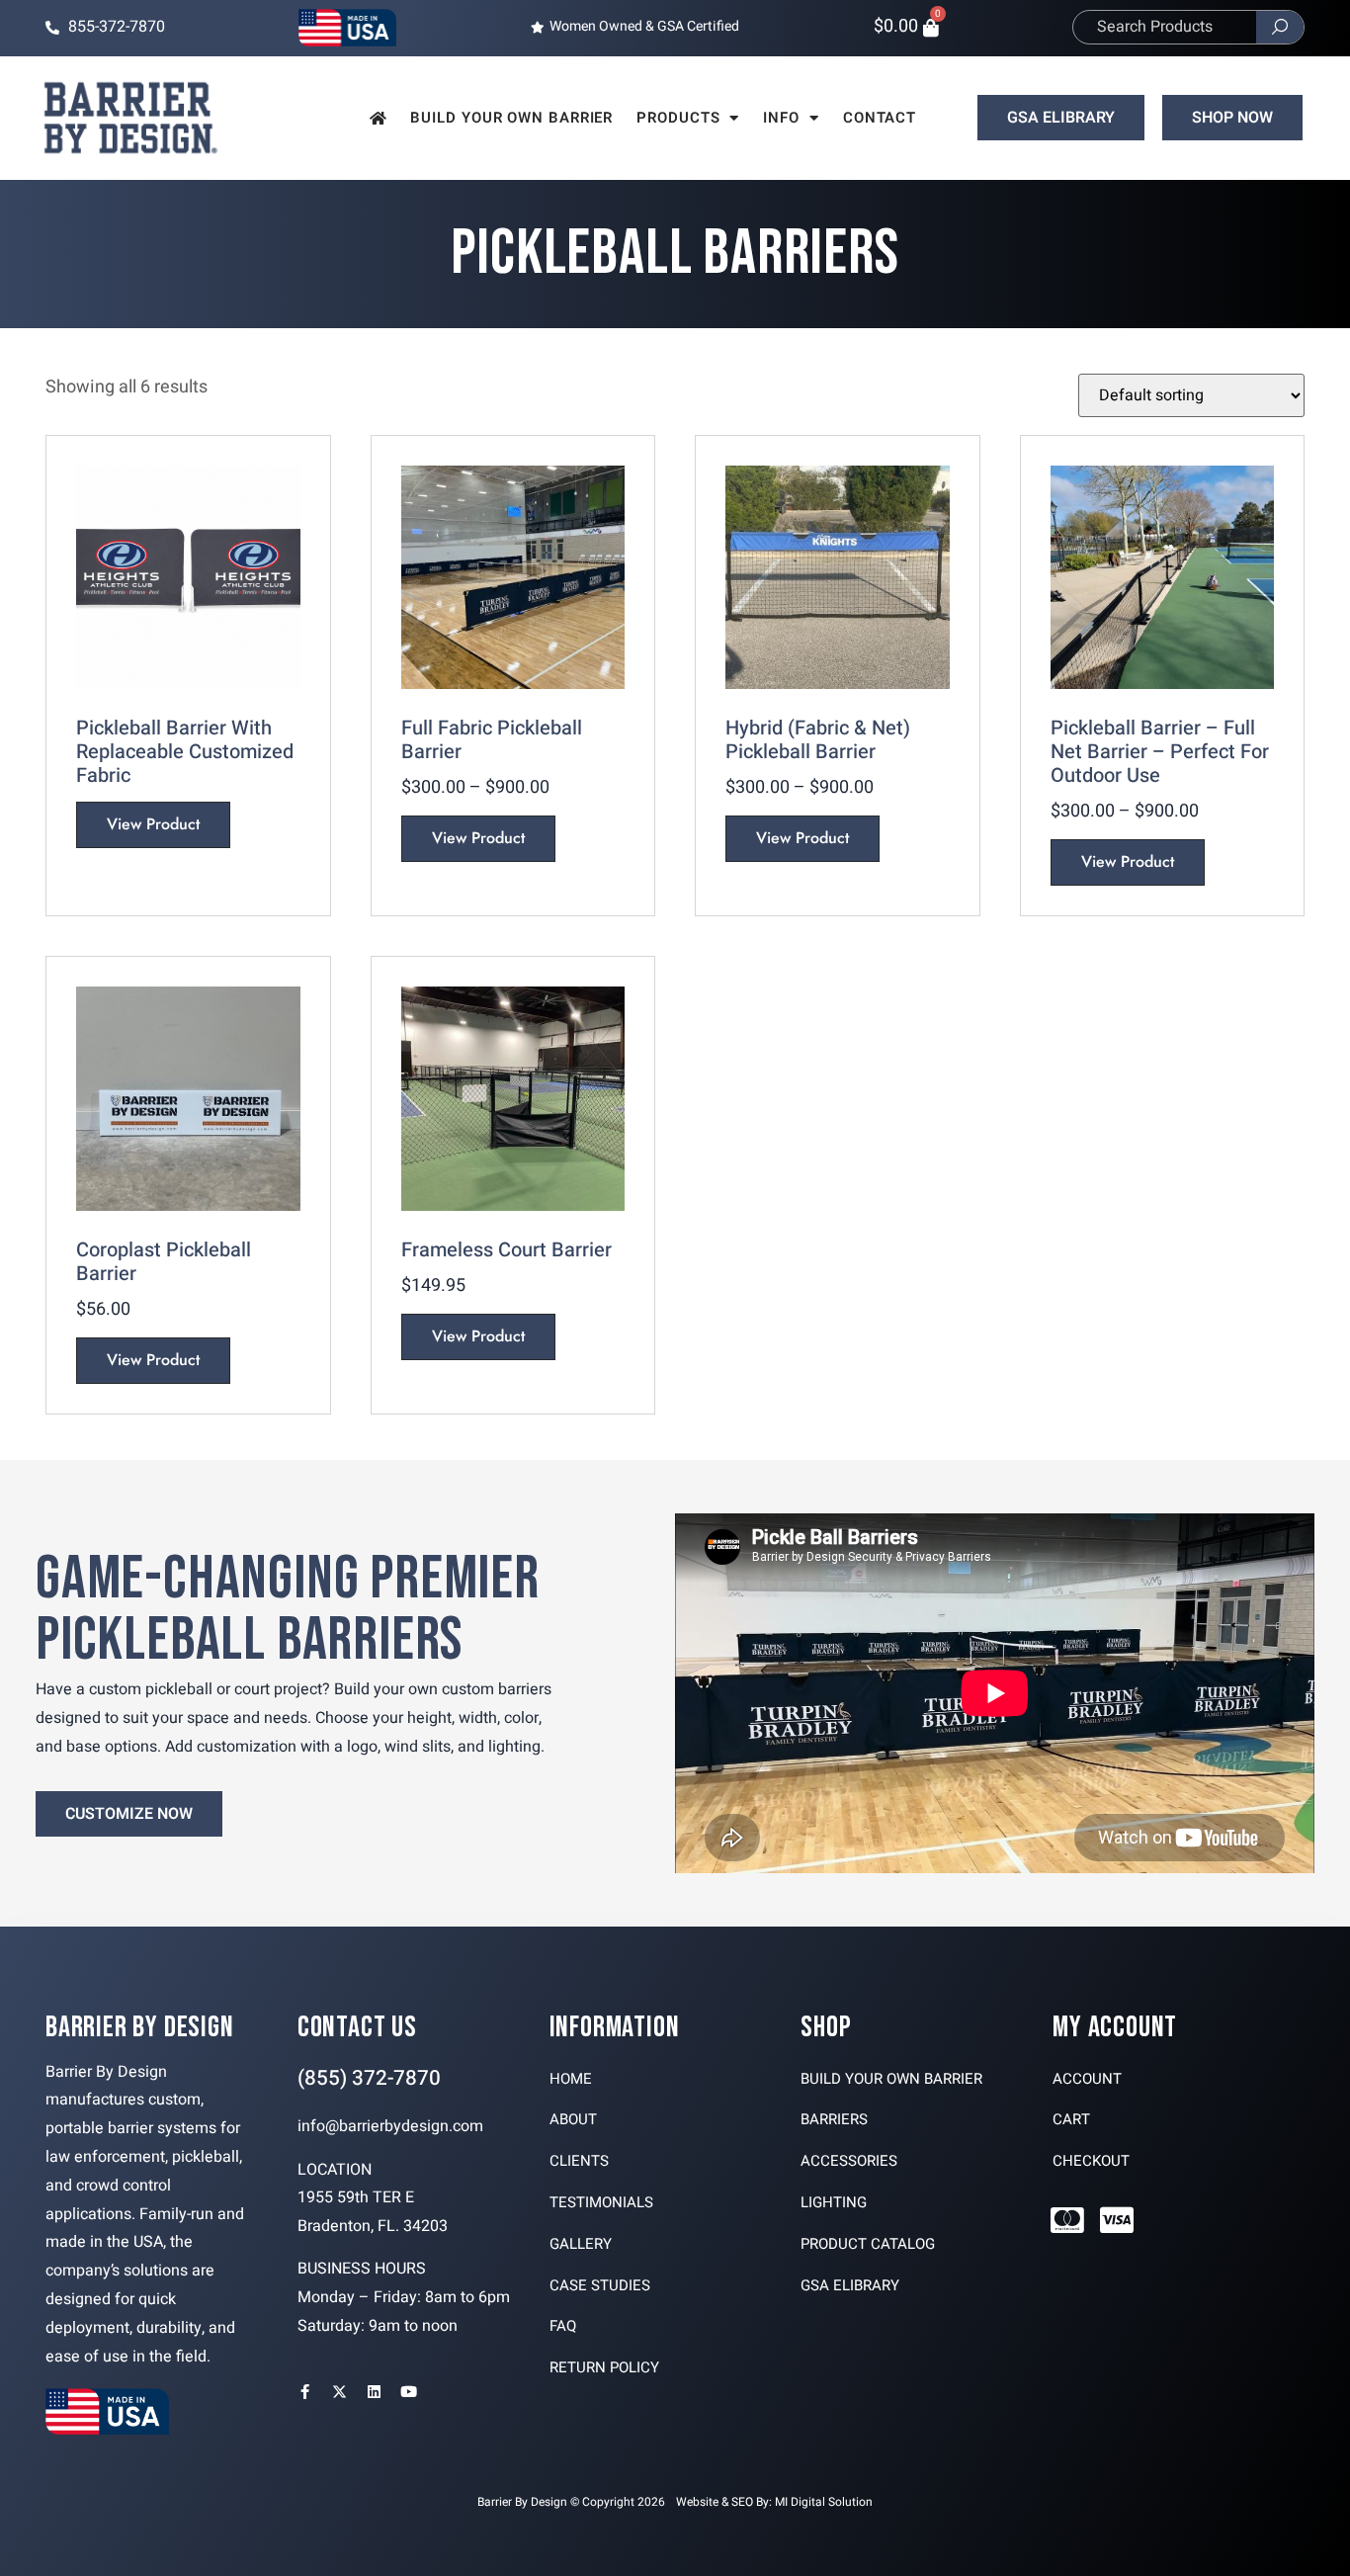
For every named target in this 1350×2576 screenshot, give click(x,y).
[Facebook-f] (305, 2392)
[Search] (1280, 27)
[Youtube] (409, 2392)
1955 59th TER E (356, 2197)
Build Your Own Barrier (511, 118)
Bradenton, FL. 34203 (373, 2226)
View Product (153, 824)
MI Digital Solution (824, 2502)
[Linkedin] (374, 2392)
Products (678, 118)
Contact (880, 118)
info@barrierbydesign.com (390, 2126)
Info (781, 118)
